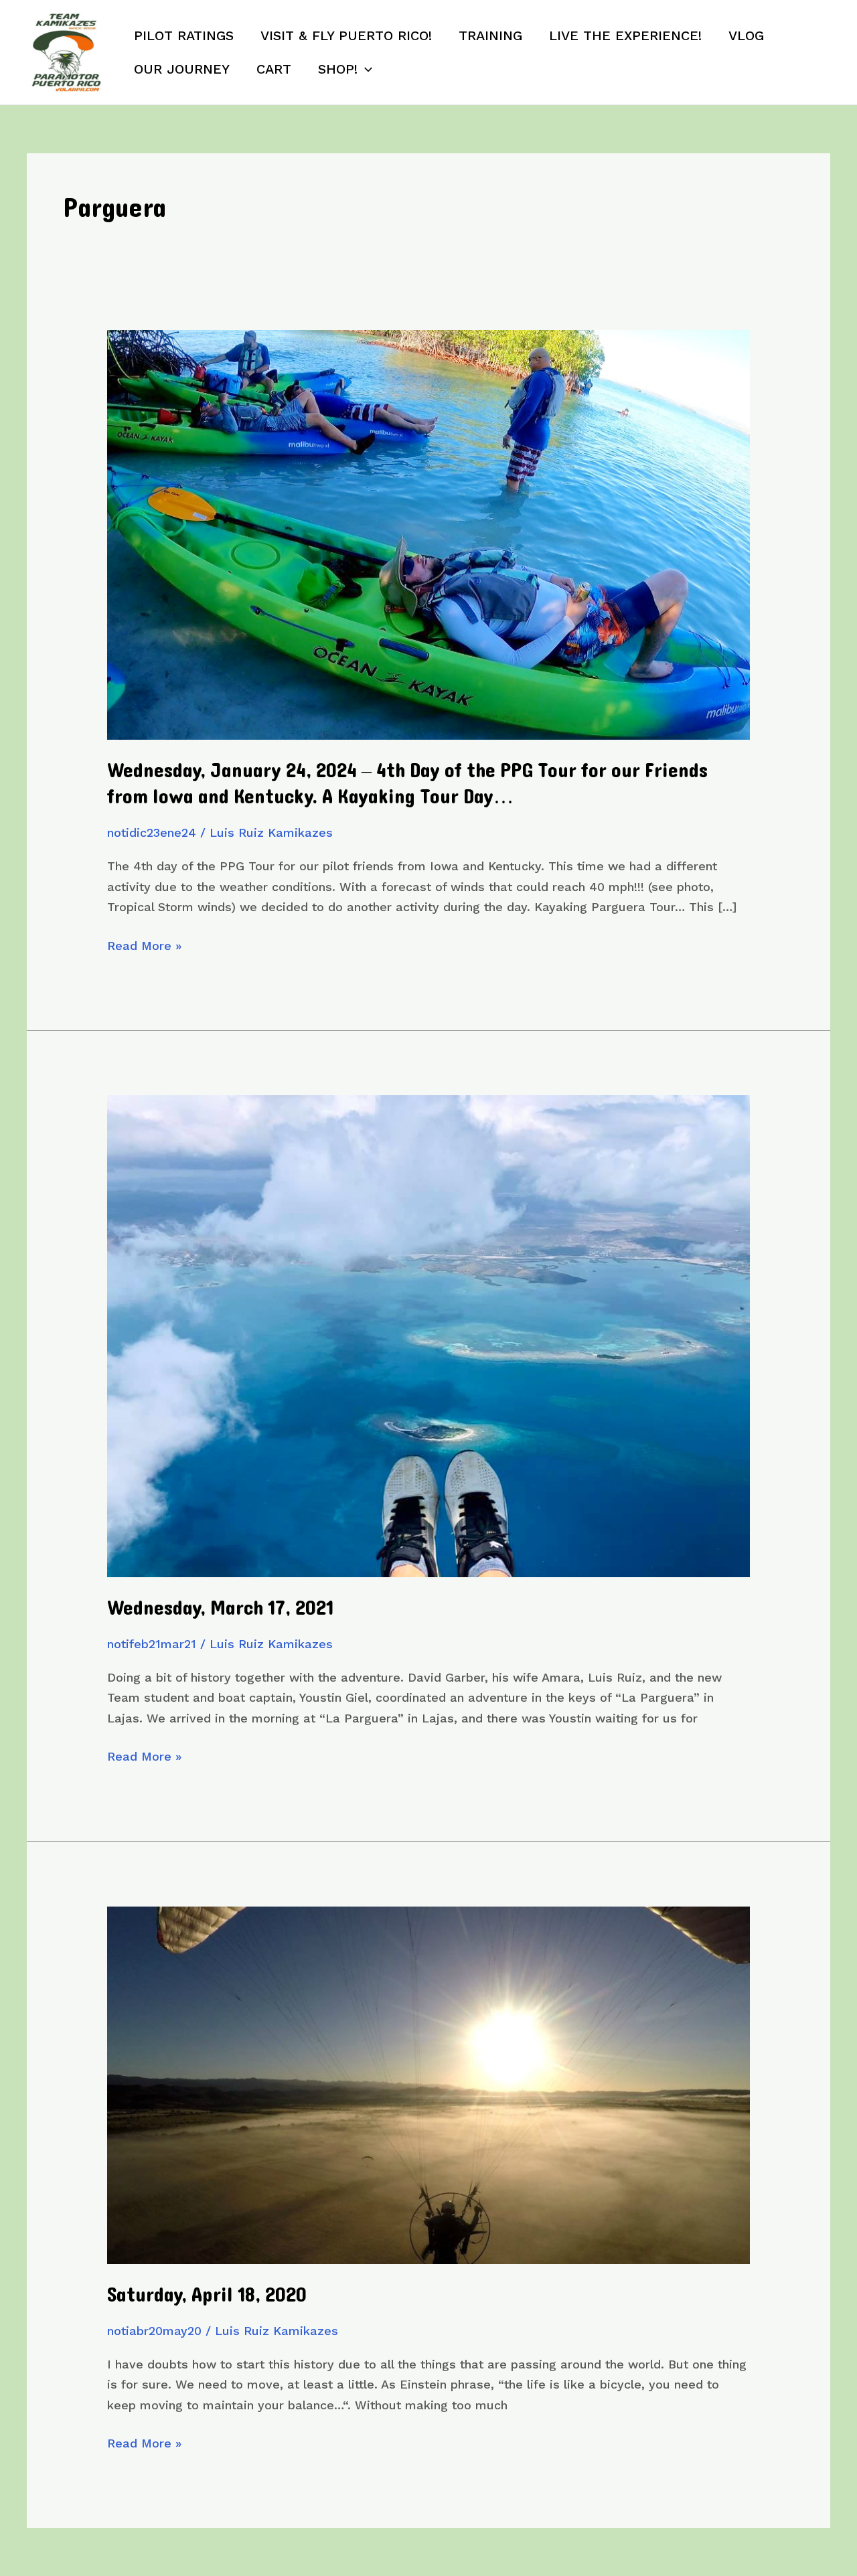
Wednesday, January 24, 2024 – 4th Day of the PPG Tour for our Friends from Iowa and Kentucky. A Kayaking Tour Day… (407, 784)
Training (490, 35)
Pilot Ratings (184, 35)
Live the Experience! (625, 35)
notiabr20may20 (154, 2331)
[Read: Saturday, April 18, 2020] (428, 2084)
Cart (274, 69)
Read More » (144, 947)
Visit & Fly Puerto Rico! (346, 35)
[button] (365, 69)
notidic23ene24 (152, 832)
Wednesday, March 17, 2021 (220, 1608)
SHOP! (338, 69)
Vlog (746, 35)
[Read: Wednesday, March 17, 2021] (428, 1335)
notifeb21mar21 (152, 1644)
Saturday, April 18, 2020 (207, 2295)
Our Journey (182, 69)
